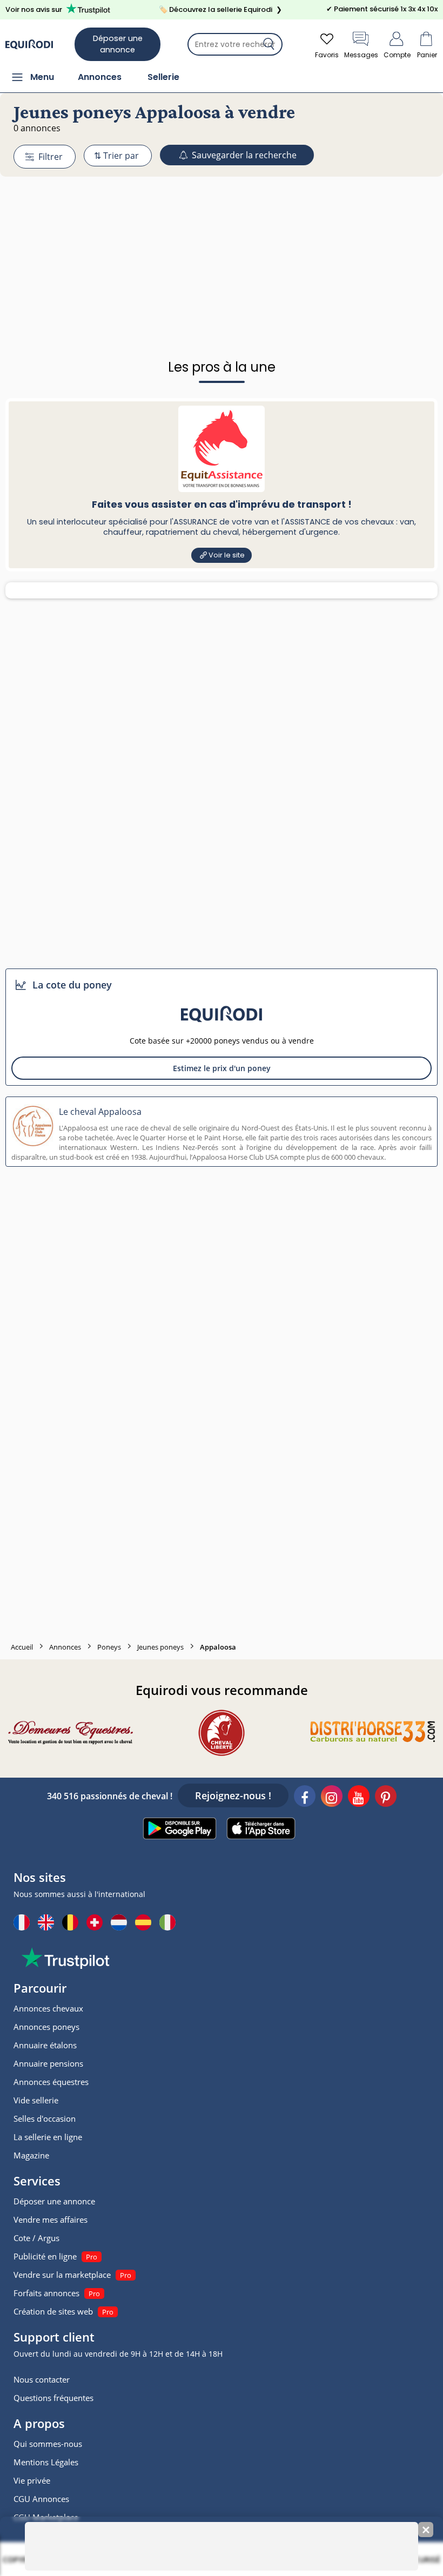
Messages (361, 55)
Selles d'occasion (45, 2118)
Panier (427, 55)
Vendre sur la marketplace (62, 2275)
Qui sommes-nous (48, 2444)
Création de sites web (53, 2311)
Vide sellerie (36, 2100)
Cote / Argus (36, 2238)
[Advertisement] (222, 241)
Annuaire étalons (45, 2045)
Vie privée (32, 2480)
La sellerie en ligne (48, 2137)
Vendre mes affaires (51, 2219)
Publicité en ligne (45, 2256)
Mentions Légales (46, 2462)
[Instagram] (332, 1798)
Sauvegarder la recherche (243, 155)
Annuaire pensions (48, 2063)
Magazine (31, 2155)
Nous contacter (42, 2379)
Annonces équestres (51, 2082)
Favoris (327, 55)
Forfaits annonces (46, 2293)
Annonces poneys (46, 2027)
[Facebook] (305, 1798)
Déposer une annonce (118, 44)
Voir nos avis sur (34, 9)
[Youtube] (359, 1798)
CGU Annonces (41, 2499)
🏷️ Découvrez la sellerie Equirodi (220, 9)
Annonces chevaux (48, 2008)
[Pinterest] (386, 1798)
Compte (397, 55)
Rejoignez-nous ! (233, 1795)
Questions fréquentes (53, 2398)
